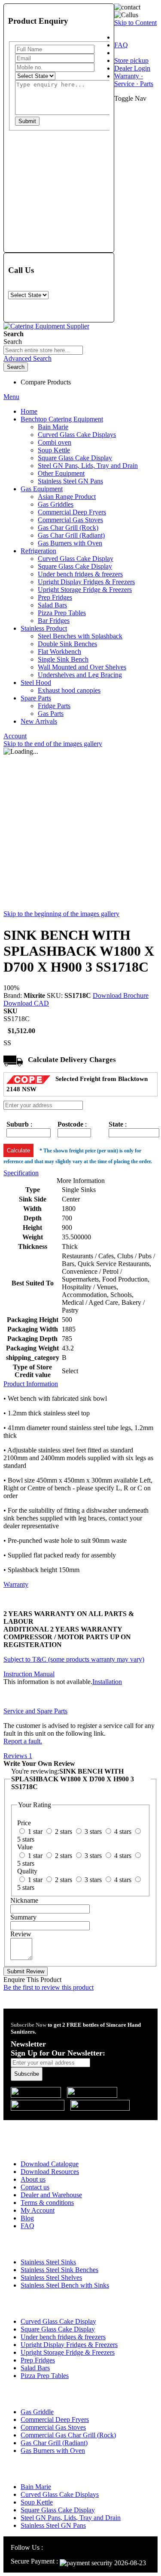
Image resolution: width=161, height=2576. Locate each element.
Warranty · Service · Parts (134, 80)
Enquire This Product (32, 1980)
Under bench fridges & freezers (63, 2337)
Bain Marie (36, 2487)
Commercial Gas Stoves (53, 2427)
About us (33, 2179)
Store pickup (131, 60)
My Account (38, 2210)
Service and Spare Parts (35, 1711)
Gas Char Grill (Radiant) (54, 2443)
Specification (21, 1173)
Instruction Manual (29, 1674)
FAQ (121, 45)
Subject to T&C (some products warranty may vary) (74, 1659)
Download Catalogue (50, 2164)
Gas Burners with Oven (53, 2451)
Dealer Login (132, 68)
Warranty (16, 1584)
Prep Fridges (38, 2360)
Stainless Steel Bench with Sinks (65, 2285)
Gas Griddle (37, 2412)
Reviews (18, 1756)
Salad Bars (35, 2368)
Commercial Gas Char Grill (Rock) (68, 2435)
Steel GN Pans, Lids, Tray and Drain (71, 2518)
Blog (27, 2218)
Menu (11, 397)
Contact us (35, 2187)
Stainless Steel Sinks (48, 2262)
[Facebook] (59, 2547)
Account (15, 736)
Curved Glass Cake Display (58, 2321)
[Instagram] (49, 2547)
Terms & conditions (47, 2203)
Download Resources (50, 2172)
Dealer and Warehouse (51, 2195)
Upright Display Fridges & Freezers (69, 2345)
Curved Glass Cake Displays (60, 2494)
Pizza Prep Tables (45, 2376)
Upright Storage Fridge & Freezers (68, 2352)
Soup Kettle (37, 2502)
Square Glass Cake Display (58, 2329)
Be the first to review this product (49, 1987)
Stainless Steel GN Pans (53, 2525)
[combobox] (43, 350)
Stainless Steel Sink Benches (59, 2270)
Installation (107, 1682)
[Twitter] (70, 2547)
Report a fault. (23, 1741)
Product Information (31, 1384)
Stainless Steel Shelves (51, 2277)
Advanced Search (27, 358)
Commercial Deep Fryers (55, 2420)
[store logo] (46, 326)
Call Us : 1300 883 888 (57, 2126)
